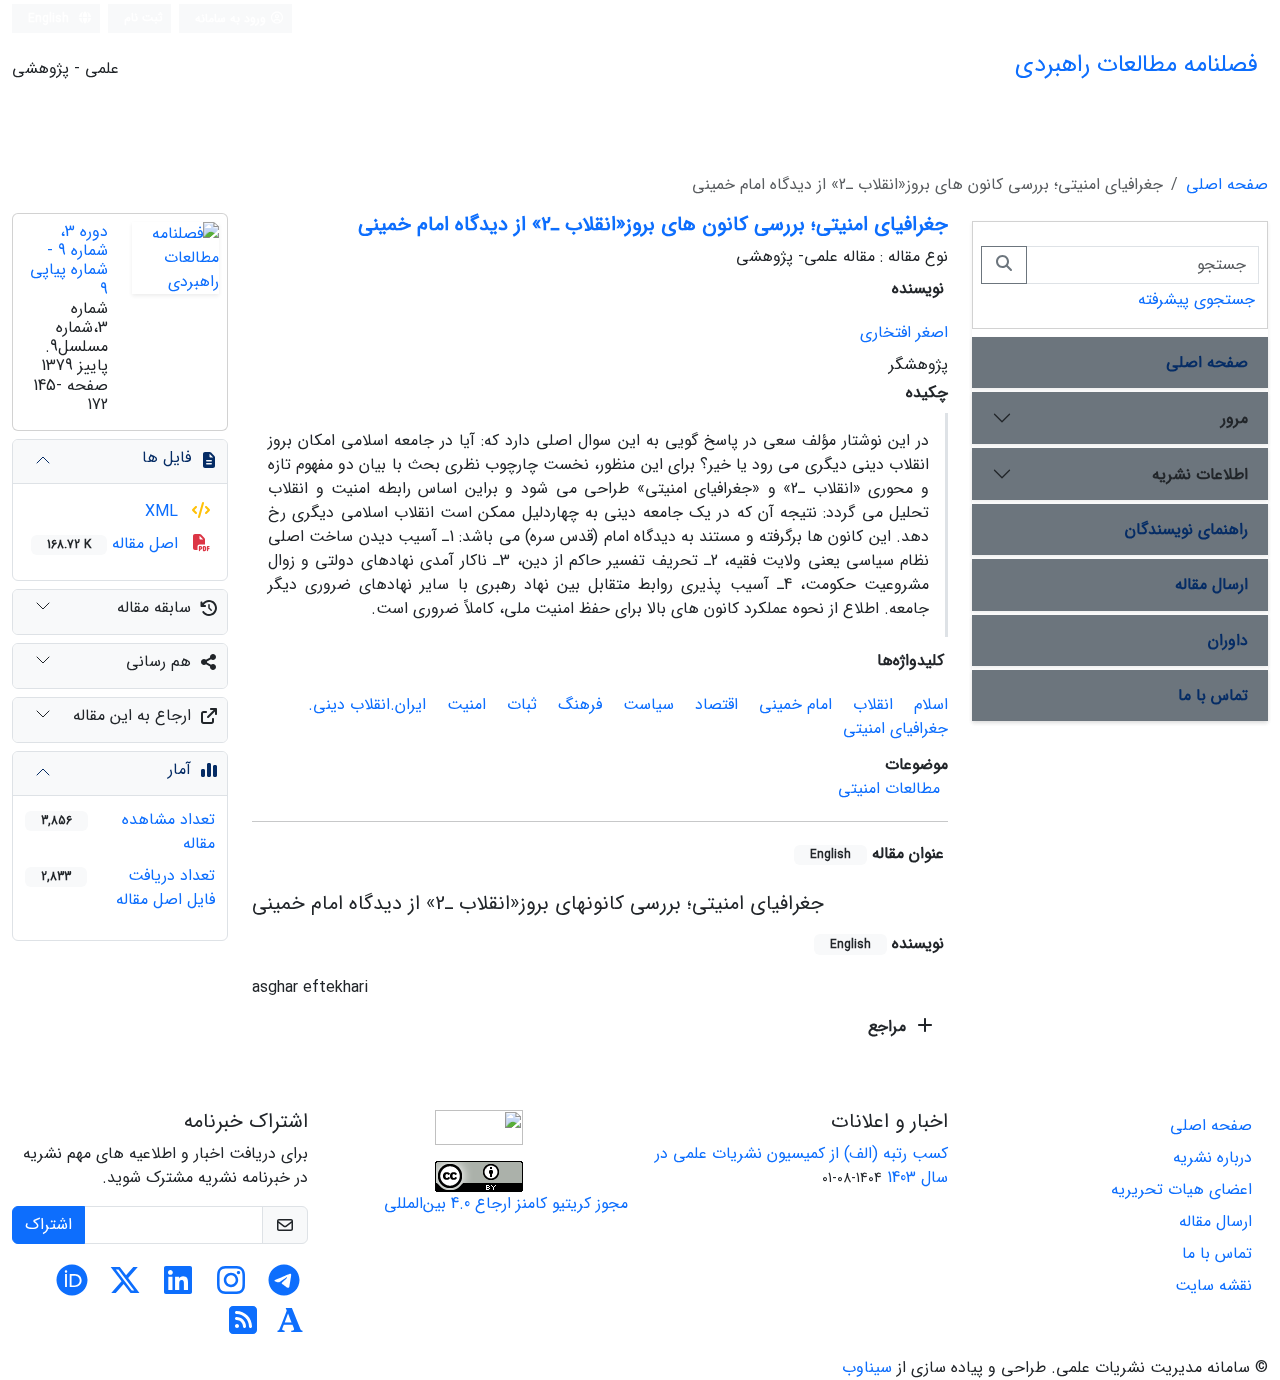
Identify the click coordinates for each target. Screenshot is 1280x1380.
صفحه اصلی (1227, 184)
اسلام (931, 704)
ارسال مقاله (1211, 584)
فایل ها (166, 457)
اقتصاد (716, 704)
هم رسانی (158, 661)
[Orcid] (72, 1287)
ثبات (522, 704)
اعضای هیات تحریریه (1181, 1189)
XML (164, 511)
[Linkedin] (178, 1287)
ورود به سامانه (232, 18)
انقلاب (873, 704)
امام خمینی (795, 704)
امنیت (466, 704)
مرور (1234, 418)
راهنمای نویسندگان (1186, 529)
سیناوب (867, 1367)
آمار (179, 769)
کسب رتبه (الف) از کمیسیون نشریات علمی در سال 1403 (801, 1165)
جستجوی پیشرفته (1196, 299)
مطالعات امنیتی (889, 788)
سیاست (648, 704)
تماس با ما (1213, 695)
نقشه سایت (1213, 1285)
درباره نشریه (1212, 1157)
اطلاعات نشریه (1200, 474)
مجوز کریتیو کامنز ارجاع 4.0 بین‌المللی (506, 1203)
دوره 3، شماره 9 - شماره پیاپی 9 (69, 260)
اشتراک (48, 1224)
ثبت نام (143, 17)
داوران (1228, 640)
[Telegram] (284, 1287)
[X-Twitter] (125, 1287)
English (50, 18)
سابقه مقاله (154, 607)
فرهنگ (580, 704)
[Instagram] (231, 1287)
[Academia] (290, 1327)
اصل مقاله (115, 543)
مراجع (889, 1026)
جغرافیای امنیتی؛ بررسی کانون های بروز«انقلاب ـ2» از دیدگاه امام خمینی (653, 224)
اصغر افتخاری (904, 332)
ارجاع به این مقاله (132, 715)
